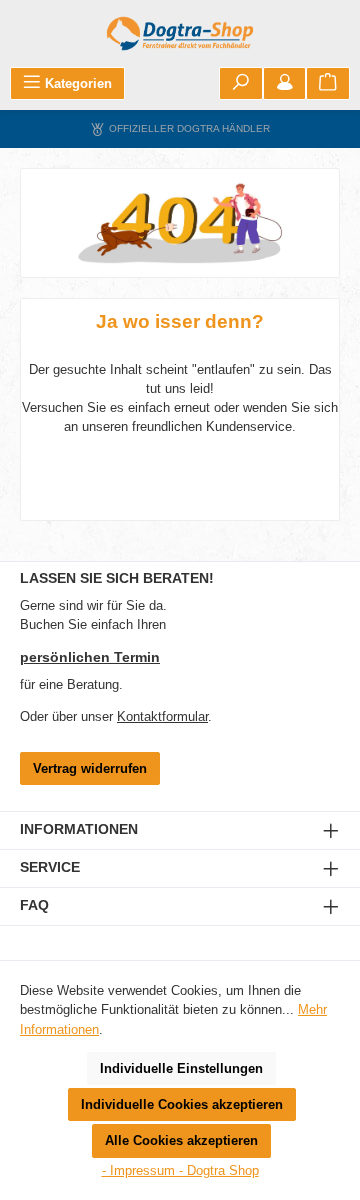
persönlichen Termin (90, 657)
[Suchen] (241, 83)
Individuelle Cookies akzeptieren (182, 1104)
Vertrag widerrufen (90, 768)
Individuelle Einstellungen (181, 1068)
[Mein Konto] (285, 83)
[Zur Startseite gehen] (180, 33)
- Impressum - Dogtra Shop (180, 1170)
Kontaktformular (162, 716)
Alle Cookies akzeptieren (181, 1140)
